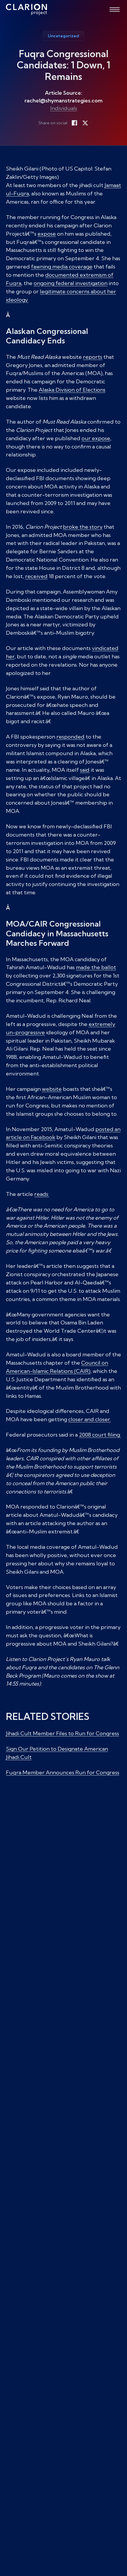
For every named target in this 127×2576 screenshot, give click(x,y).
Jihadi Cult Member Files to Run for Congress (62, 1733)
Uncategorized (63, 36)
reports (93, 357)
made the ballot (96, 967)
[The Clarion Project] (26, 9)
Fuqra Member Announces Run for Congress (63, 1772)
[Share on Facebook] (74, 123)
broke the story (83, 527)
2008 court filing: (100, 1435)
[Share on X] (85, 123)
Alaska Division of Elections (72, 390)
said (85, 770)
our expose (96, 438)
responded (70, 737)
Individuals (64, 108)
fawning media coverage (62, 267)
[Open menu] (115, 9)
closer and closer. (89, 1419)
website (52, 1089)
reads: (42, 1194)
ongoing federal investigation (71, 283)
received (36, 576)
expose (47, 234)
